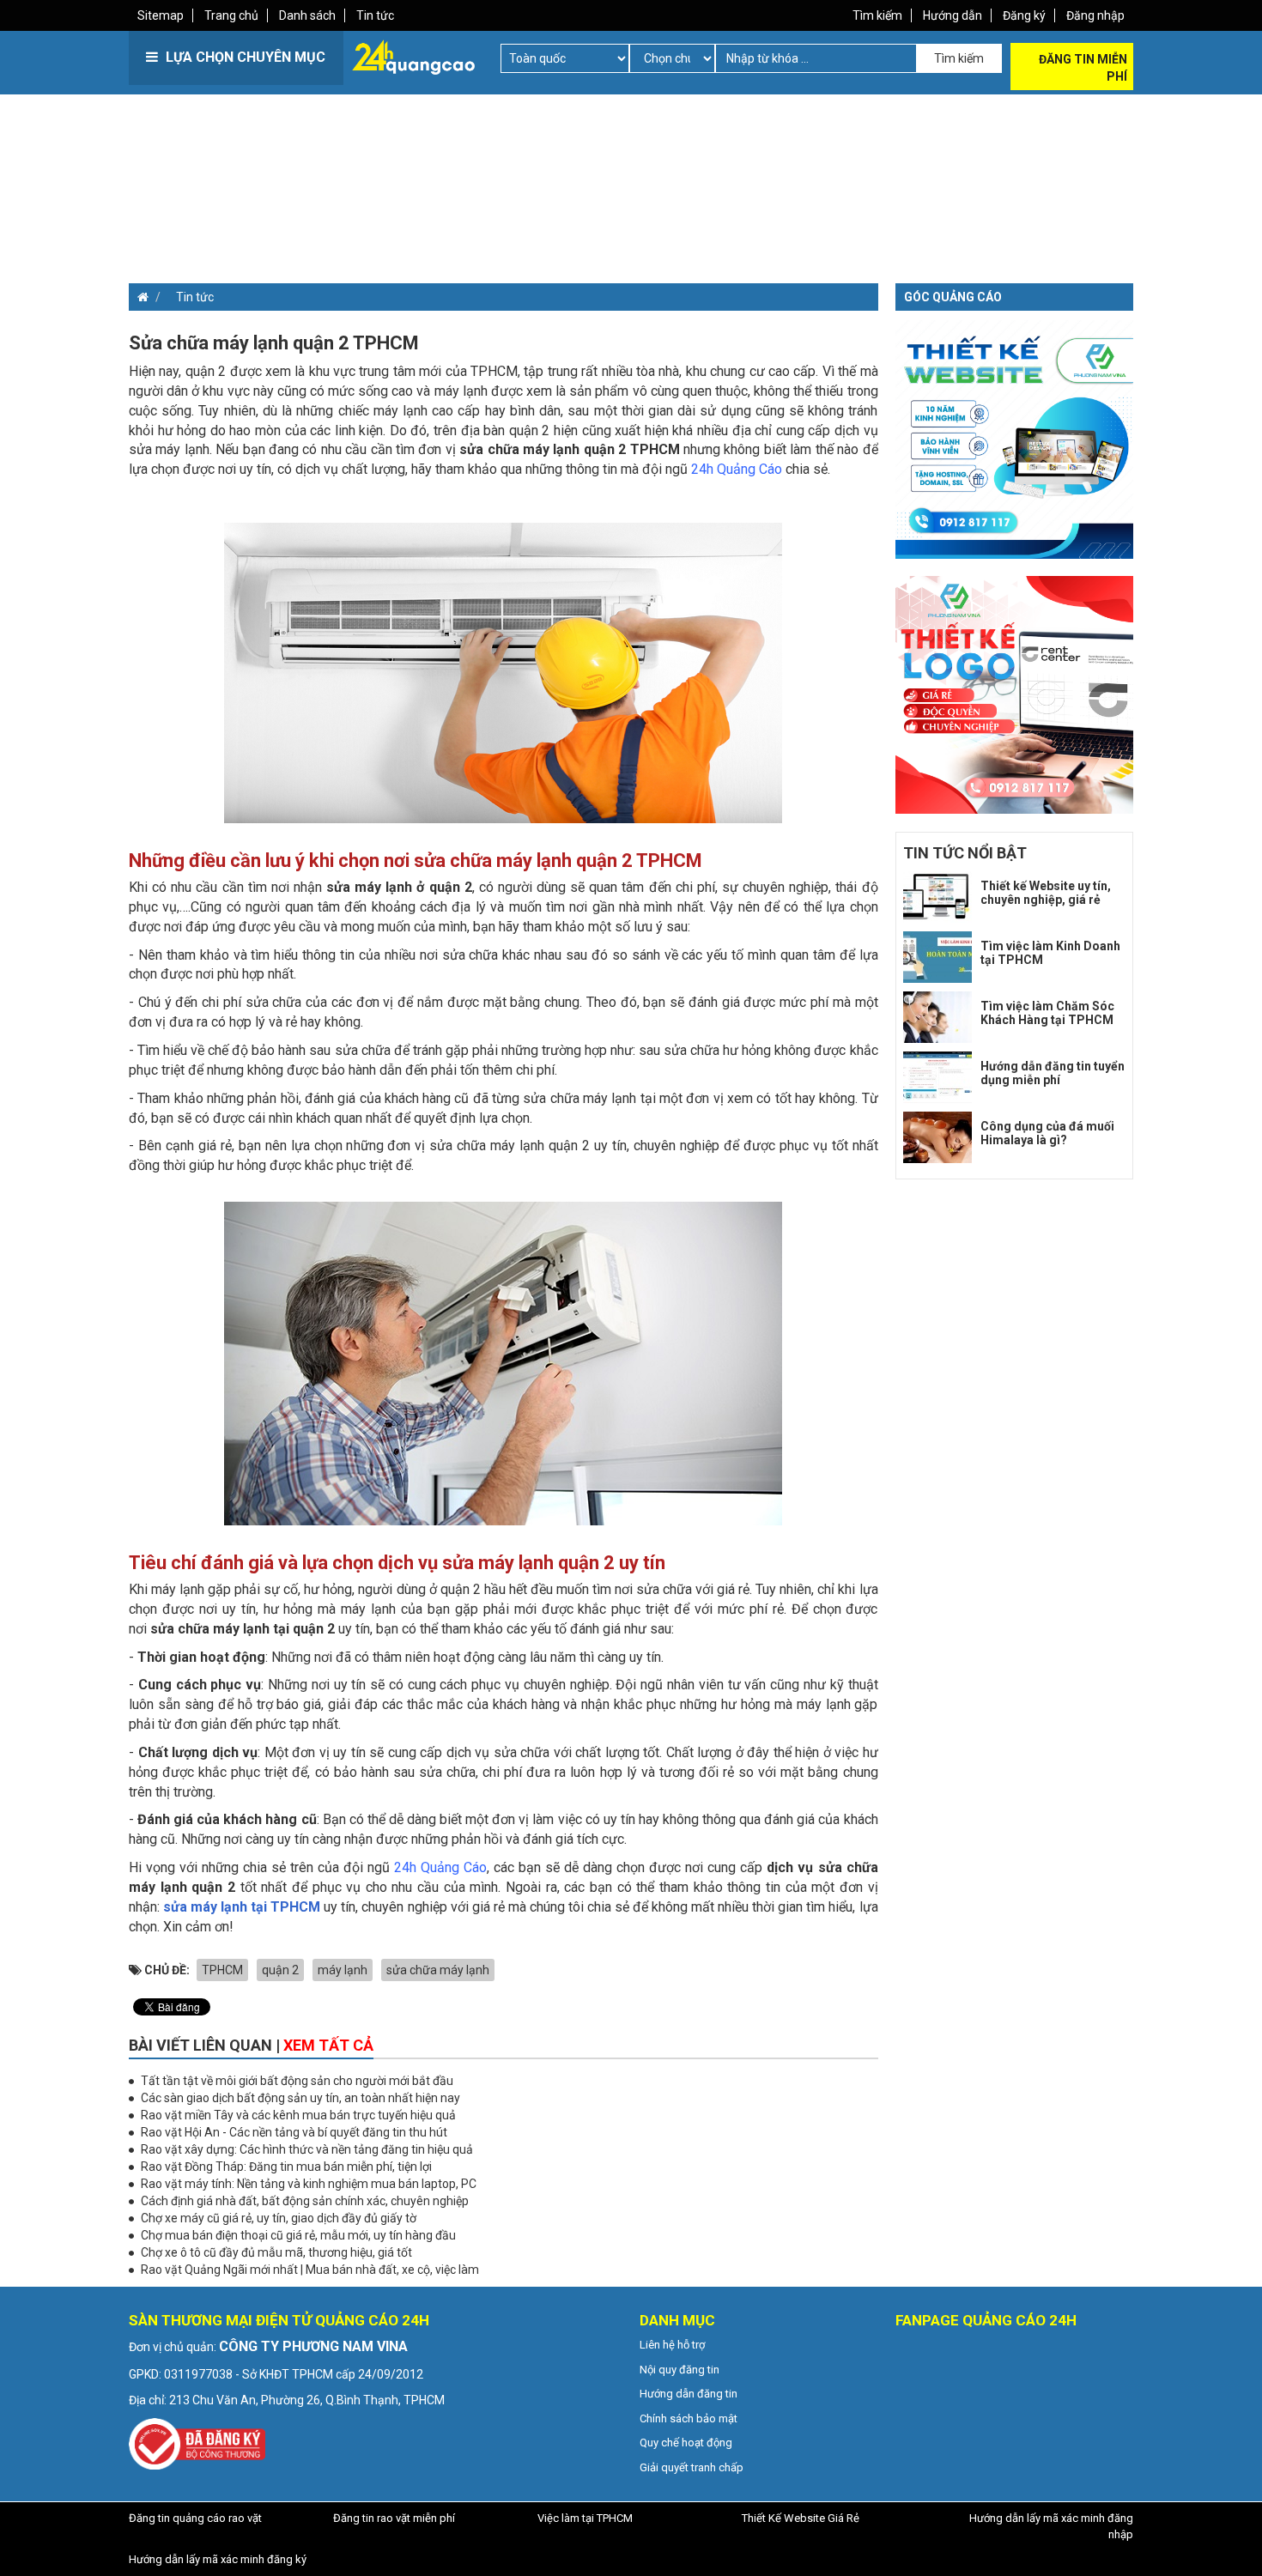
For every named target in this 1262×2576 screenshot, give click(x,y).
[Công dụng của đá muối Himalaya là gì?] (937, 1137)
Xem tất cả (328, 2045)
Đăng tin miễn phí (1083, 68)
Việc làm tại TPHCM (585, 2518)
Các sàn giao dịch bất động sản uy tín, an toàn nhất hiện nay (300, 2098)
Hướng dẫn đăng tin (689, 2394)
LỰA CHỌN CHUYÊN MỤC (244, 57)
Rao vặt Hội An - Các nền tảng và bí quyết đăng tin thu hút (294, 2132)
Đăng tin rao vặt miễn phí (394, 2518)
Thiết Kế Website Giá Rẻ (801, 2518)
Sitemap (161, 15)
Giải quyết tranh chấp (692, 2467)
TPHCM (222, 1970)
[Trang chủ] (139, 297)
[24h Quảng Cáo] (413, 56)
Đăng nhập (1095, 15)
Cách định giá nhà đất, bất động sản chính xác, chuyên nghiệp (305, 2201)
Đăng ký (1024, 15)
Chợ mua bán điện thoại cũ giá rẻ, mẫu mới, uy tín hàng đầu (298, 2235)
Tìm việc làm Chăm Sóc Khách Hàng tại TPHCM (1047, 1012)
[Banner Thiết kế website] (1015, 439)
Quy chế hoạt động (686, 2443)
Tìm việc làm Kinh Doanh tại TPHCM (1050, 952)
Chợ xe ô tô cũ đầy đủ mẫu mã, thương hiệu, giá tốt (276, 2252)
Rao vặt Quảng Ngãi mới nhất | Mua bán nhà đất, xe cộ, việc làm (310, 2270)
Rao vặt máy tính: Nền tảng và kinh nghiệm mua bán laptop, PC (309, 2184)
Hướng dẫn (953, 15)
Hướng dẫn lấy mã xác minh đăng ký (218, 2559)
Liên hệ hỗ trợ (672, 2345)
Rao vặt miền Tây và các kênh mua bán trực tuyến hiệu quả (298, 2115)
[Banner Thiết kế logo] (1015, 694)
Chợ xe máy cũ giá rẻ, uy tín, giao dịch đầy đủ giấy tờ (279, 2218)
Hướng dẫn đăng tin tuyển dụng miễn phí (1053, 1073)
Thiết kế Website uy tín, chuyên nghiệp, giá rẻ (1046, 892)
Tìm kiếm (877, 15)
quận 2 (280, 1970)
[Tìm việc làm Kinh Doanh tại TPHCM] (937, 957)
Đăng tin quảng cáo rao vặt (195, 2518)
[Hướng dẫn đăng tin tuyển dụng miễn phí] (937, 1077)
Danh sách (307, 15)
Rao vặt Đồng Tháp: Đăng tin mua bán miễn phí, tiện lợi (286, 2167)
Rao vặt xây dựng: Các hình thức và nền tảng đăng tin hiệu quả (307, 2149)
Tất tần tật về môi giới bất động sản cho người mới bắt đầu (297, 2081)
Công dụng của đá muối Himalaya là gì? (1047, 1133)
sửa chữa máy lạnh (438, 1970)
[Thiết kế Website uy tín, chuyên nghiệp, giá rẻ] (937, 897)
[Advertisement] (378, 215)
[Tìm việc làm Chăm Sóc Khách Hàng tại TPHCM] (937, 1017)
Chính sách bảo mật (689, 2418)
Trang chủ (231, 15)
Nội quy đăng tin (680, 2370)
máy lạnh (343, 1970)
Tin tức (375, 15)
